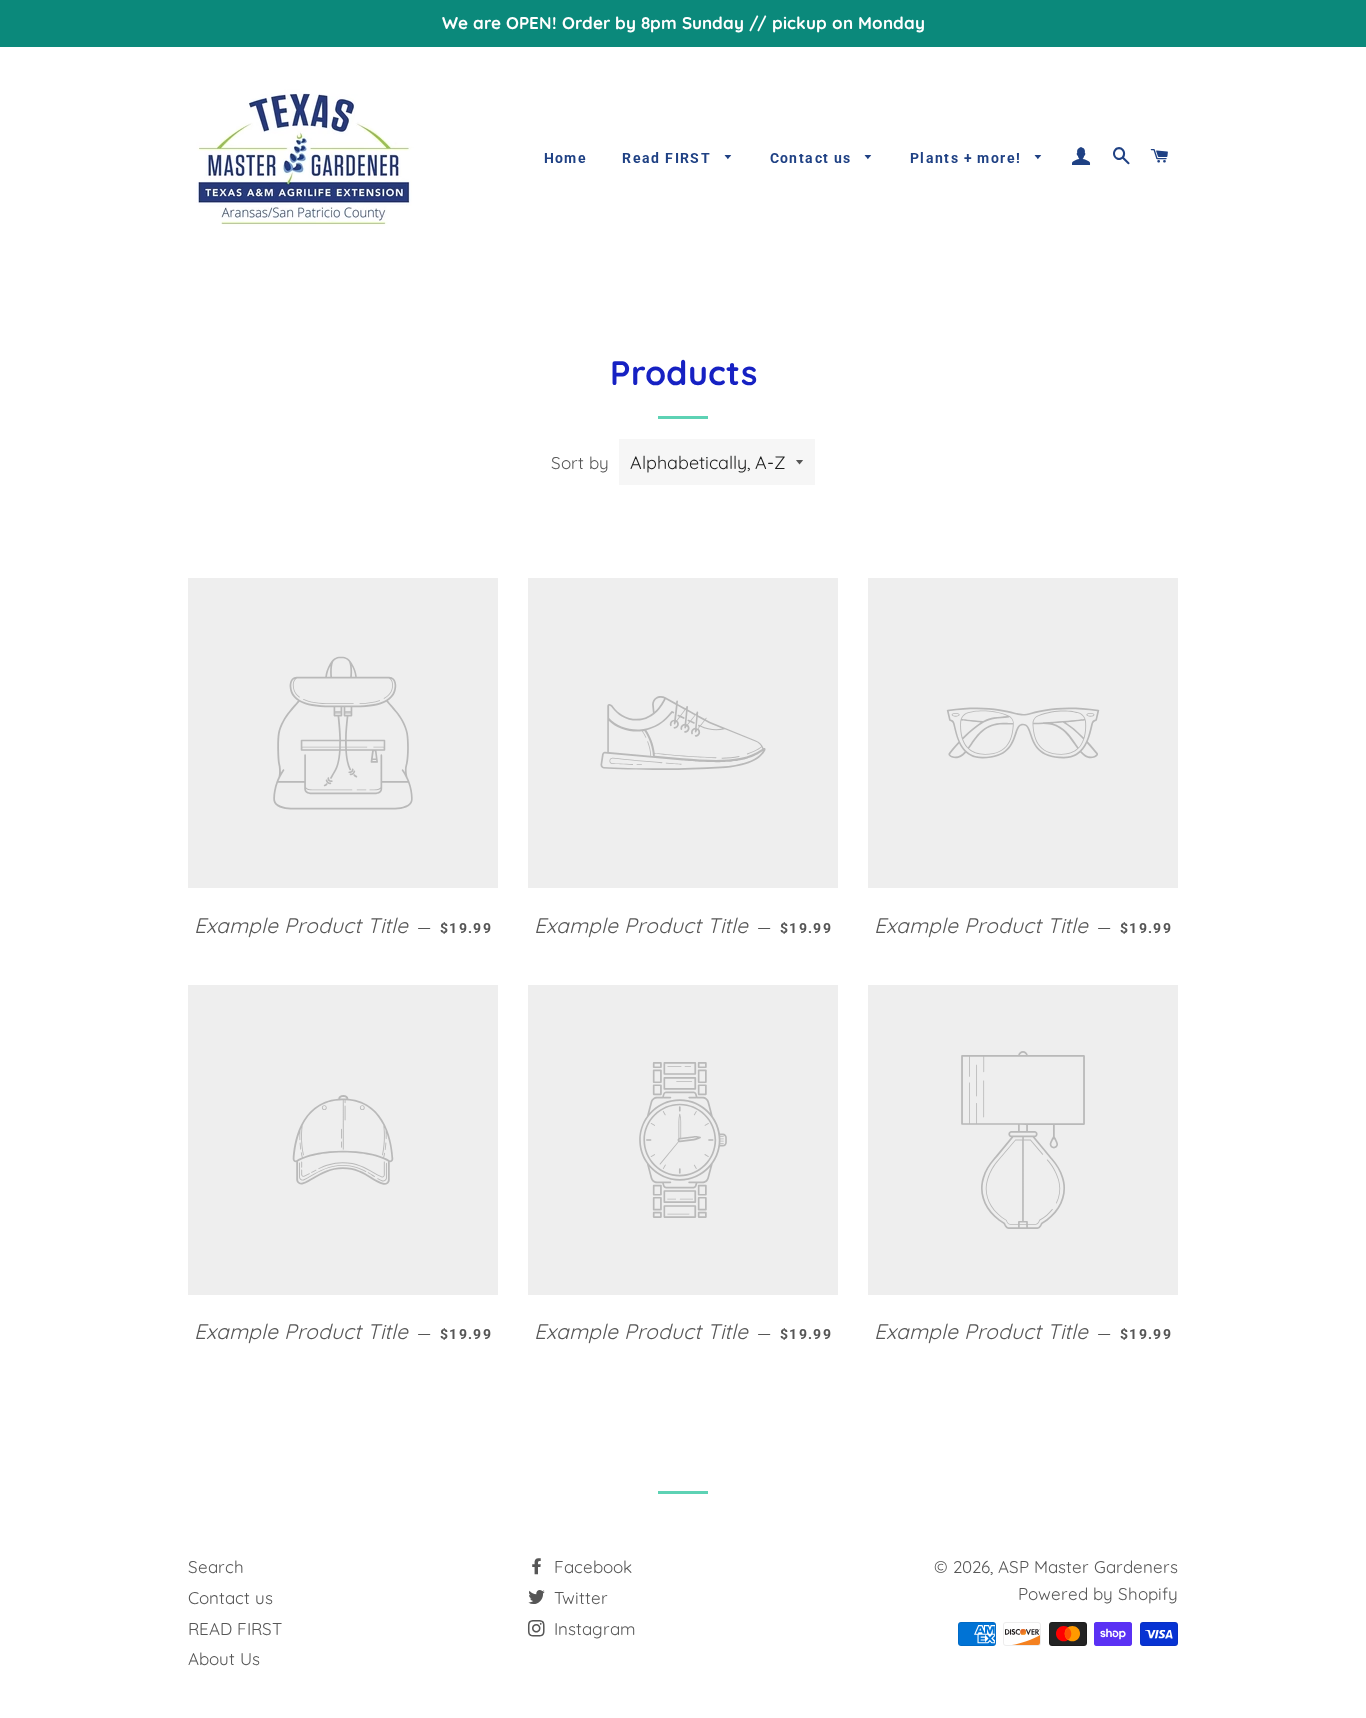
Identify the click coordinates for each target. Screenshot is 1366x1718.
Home (566, 158)
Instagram (592, 1628)
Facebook (590, 1566)
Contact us (813, 158)
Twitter (578, 1597)
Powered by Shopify (1098, 1593)
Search (216, 1566)
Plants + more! (968, 158)
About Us (224, 1658)
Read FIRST (668, 158)
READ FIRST (235, 1628)
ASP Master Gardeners (1088, 1566)
